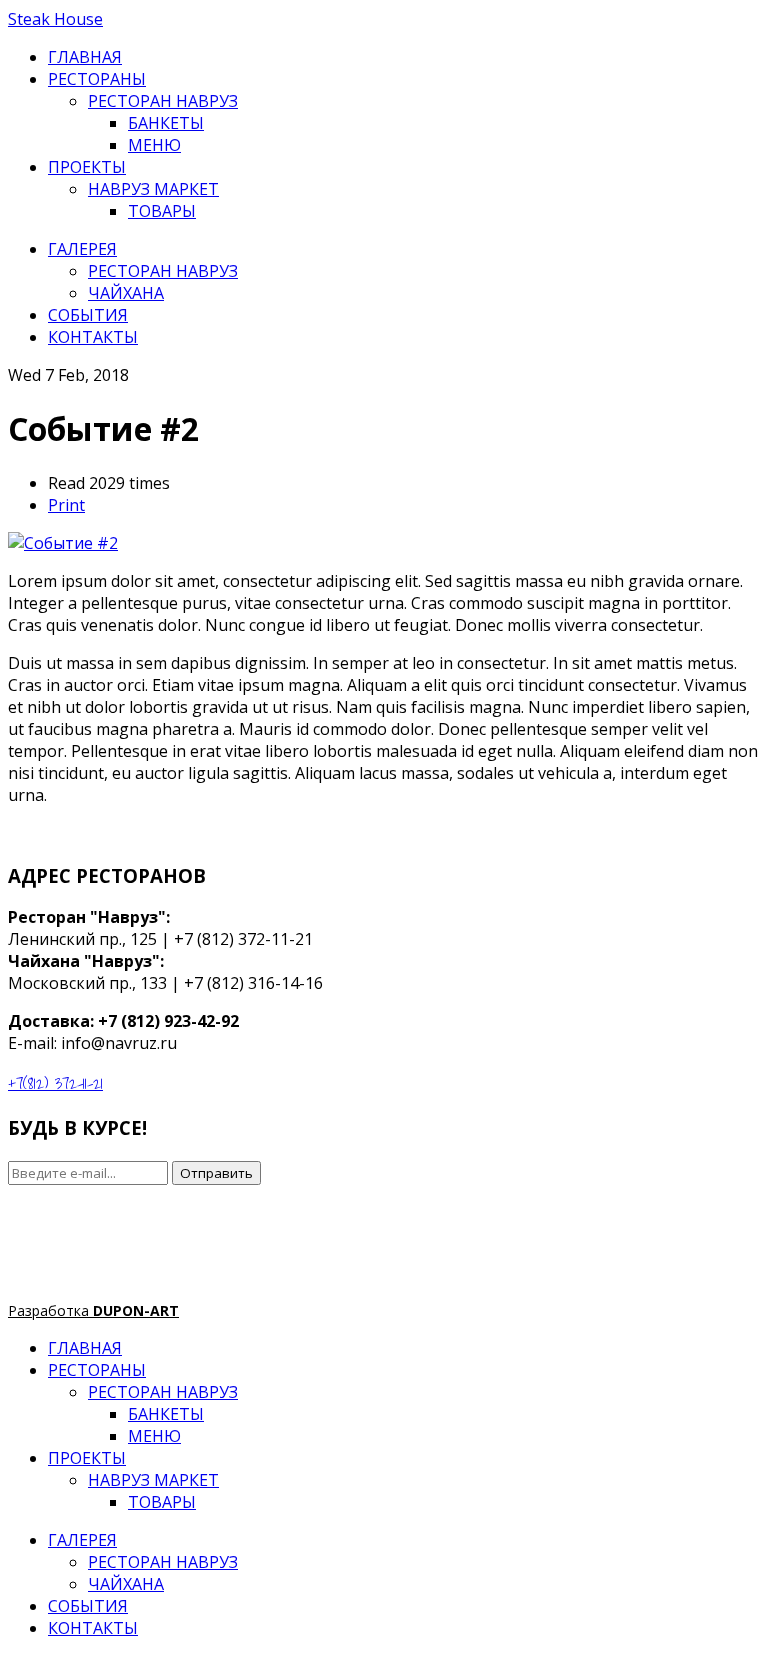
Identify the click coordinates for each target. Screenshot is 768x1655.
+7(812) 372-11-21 (55, 1083)
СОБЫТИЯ (88, 315)
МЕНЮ (154, 145)
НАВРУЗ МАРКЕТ (153, 189)
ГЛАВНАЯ (85, 57)
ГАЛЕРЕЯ (82, 249)
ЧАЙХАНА (126, 293)
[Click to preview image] (63, 543)
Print (66, 505)
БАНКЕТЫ (166, 123)
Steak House (55, 19)
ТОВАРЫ (162, 211)
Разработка (93, 1310)
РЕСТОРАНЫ (97, 79)
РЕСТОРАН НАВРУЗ (163, 101)
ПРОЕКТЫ (87, 167)
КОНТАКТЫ (93, 337)
